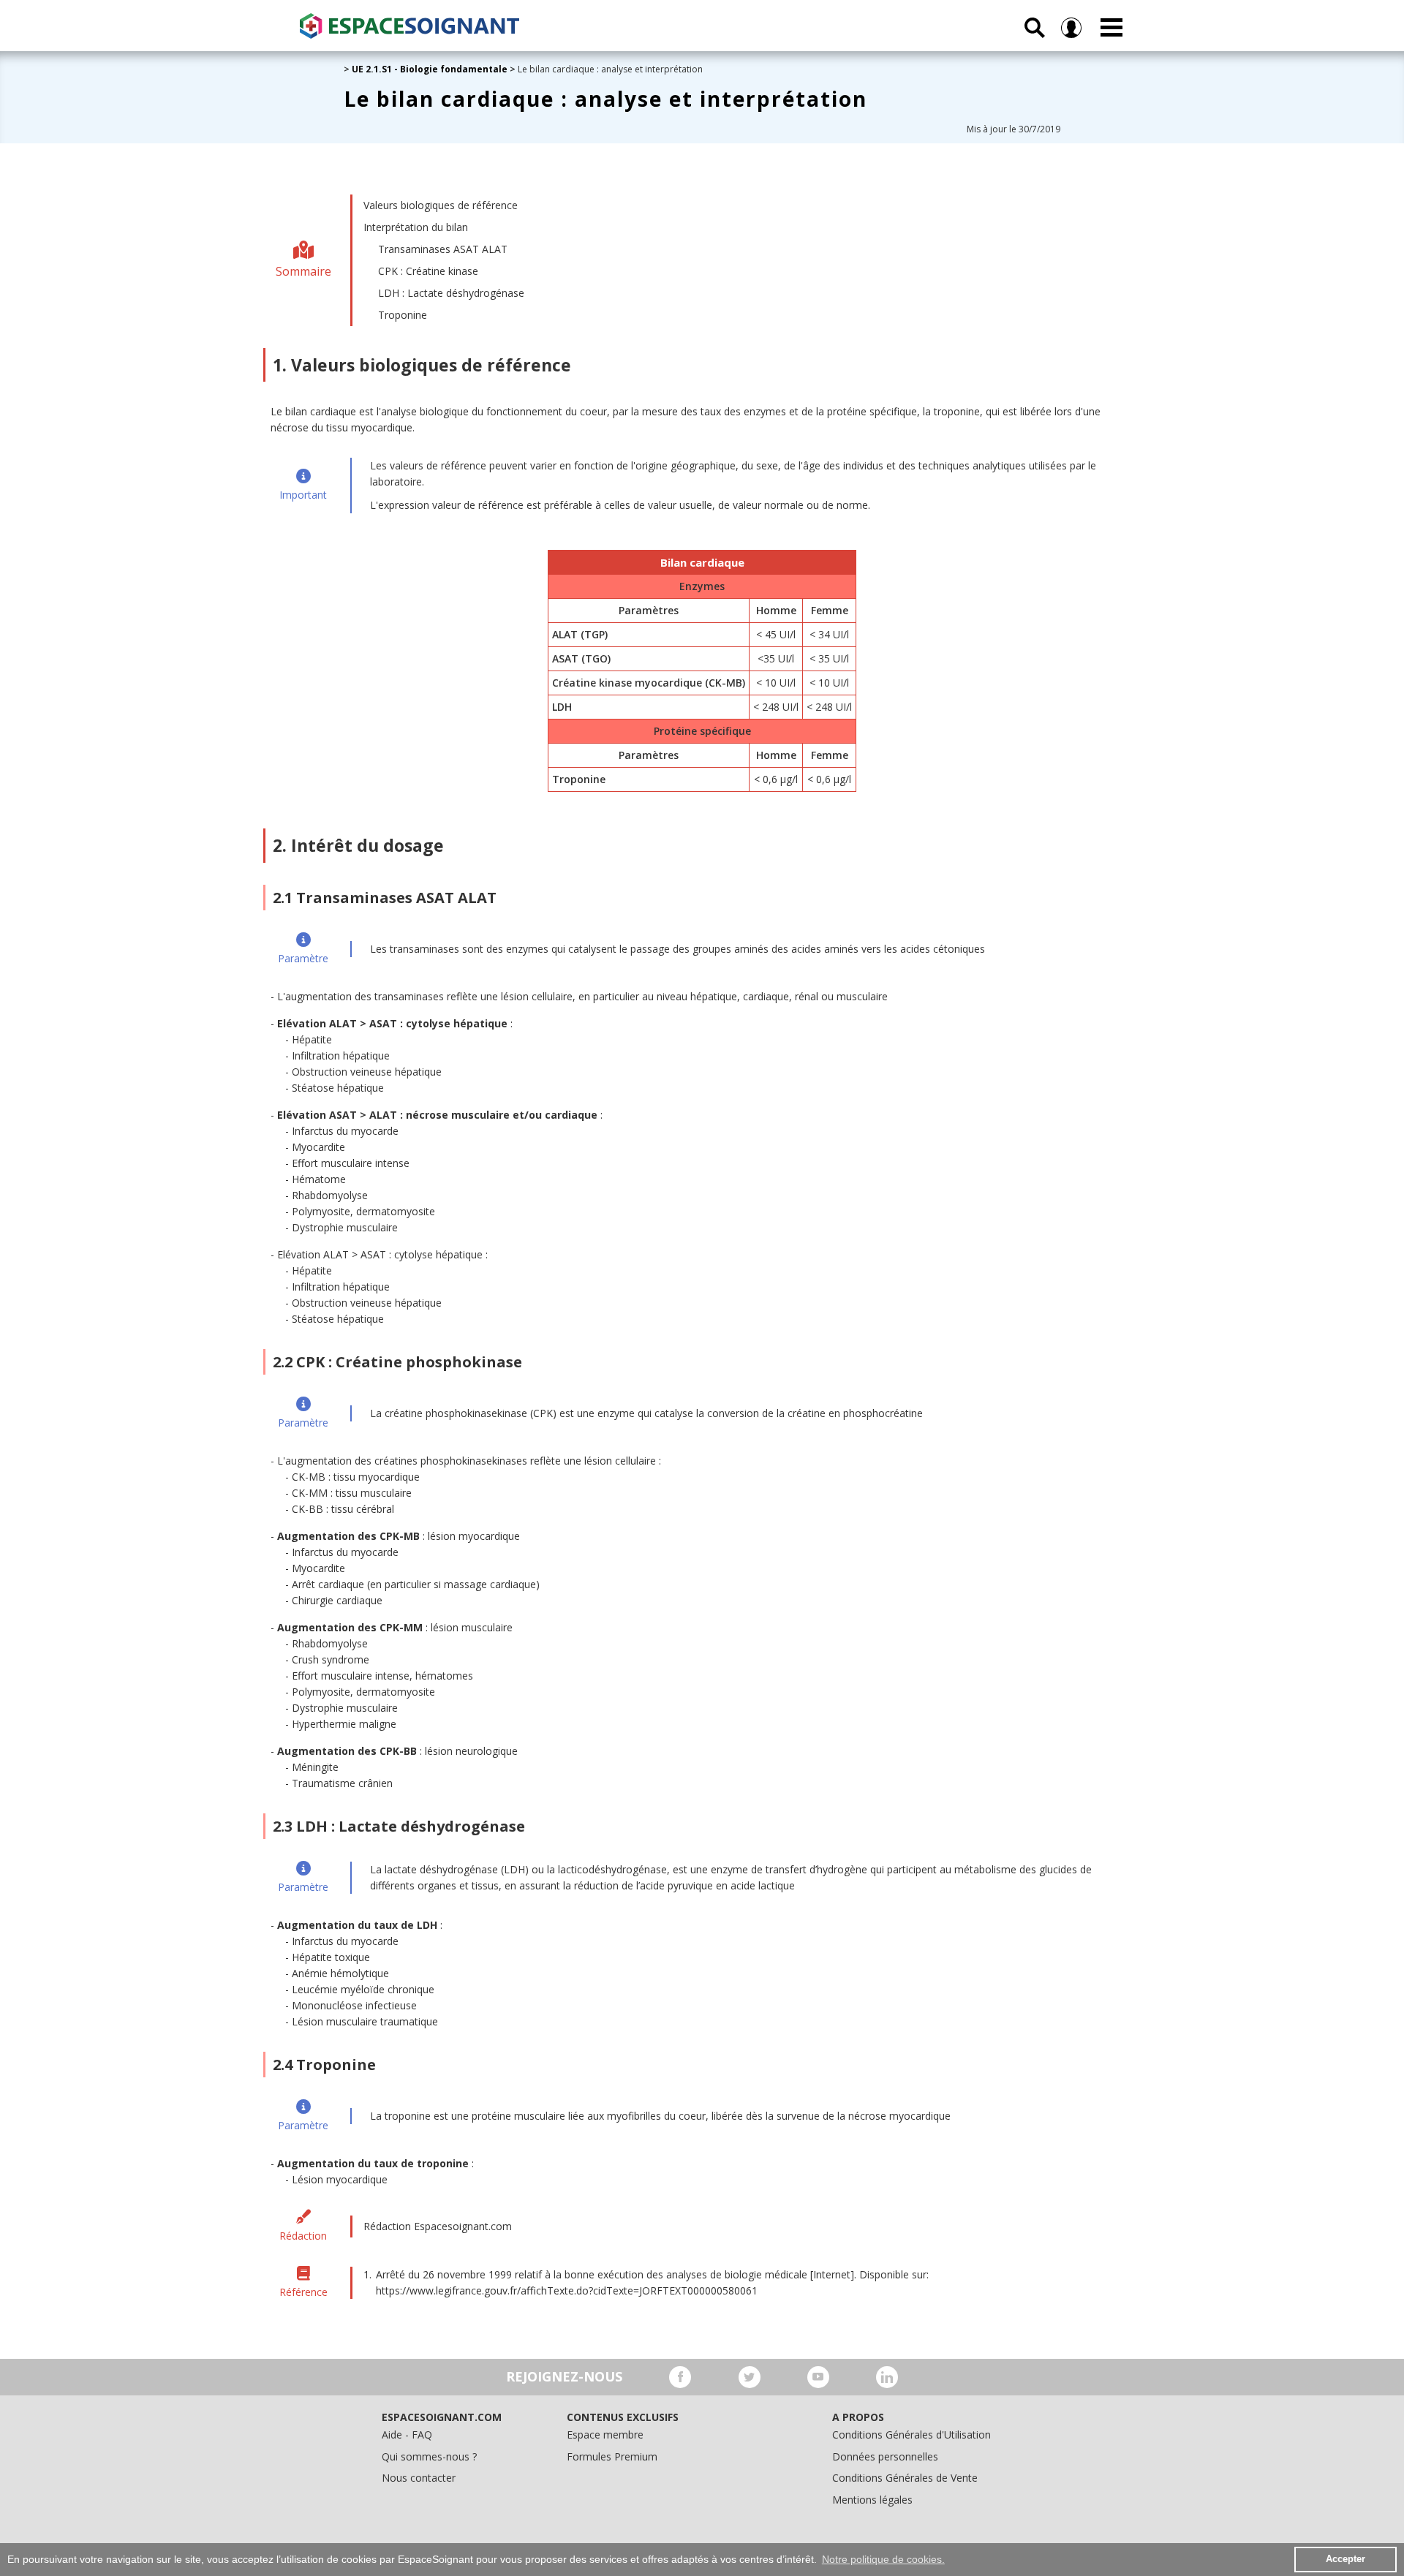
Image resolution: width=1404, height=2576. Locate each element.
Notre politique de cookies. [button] (883, 2559)
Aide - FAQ (407, 2435)
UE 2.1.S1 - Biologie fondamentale (430, 69)
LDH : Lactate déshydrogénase (451, 293)
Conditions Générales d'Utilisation (912, 2435)
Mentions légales (872, 2500)
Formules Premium (612, 2456)
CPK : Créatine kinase (428, 271)
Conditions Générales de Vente (905, 2478)
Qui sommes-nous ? (429, 2456)
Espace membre (605, 2435)
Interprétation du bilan (416, 227)
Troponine (403, 315)
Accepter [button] (1345, 2559)
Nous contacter (419, 2478)
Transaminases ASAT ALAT (443, 249)
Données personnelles (885, 2456)
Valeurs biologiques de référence (441, 205)
